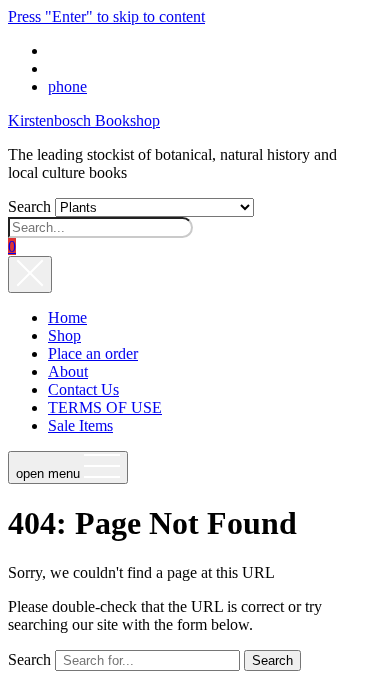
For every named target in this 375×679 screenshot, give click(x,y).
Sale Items (80, 425)
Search (29, 206)
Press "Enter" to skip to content (106, 16)
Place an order (93, 353)
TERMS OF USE (105, 407)
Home (67, 317)
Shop (64, 335)
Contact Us (83, 389)
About (68, 371)
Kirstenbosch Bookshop (84, 120)
